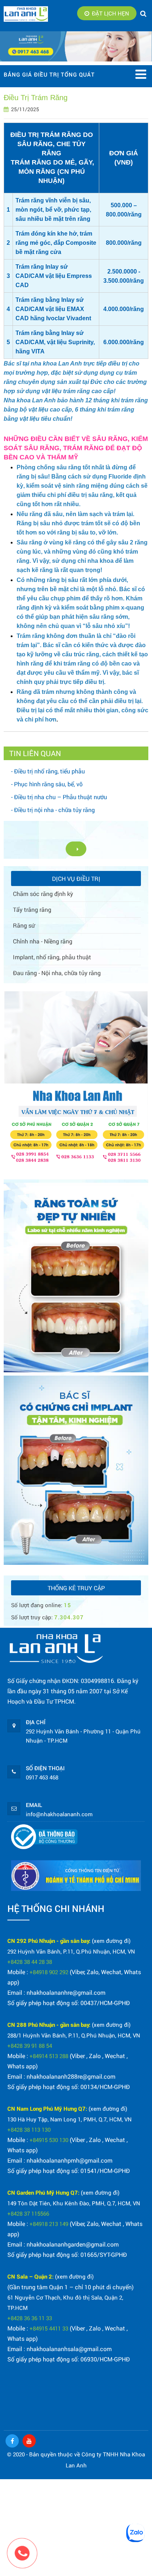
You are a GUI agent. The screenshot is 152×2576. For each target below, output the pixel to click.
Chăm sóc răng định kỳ (43, 894)
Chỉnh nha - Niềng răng (43, 941)
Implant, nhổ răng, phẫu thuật (52, 957)
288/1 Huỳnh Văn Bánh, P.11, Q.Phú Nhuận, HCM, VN (74, 2035)
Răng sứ (24, 925)
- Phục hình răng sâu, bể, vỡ (47, 784)
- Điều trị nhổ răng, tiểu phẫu (48, 771)
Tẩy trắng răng (32, 909)
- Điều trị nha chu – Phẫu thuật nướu (59, 797)
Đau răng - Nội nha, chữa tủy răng (57, 973)
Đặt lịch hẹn (110, 13)
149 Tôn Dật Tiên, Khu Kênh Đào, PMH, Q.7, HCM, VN (74, 2203)
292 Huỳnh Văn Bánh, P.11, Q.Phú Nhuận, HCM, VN (71, 1951)
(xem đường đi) (111, 1941)
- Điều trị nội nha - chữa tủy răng (53, 810)
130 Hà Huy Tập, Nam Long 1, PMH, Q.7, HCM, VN (70, 2119)
